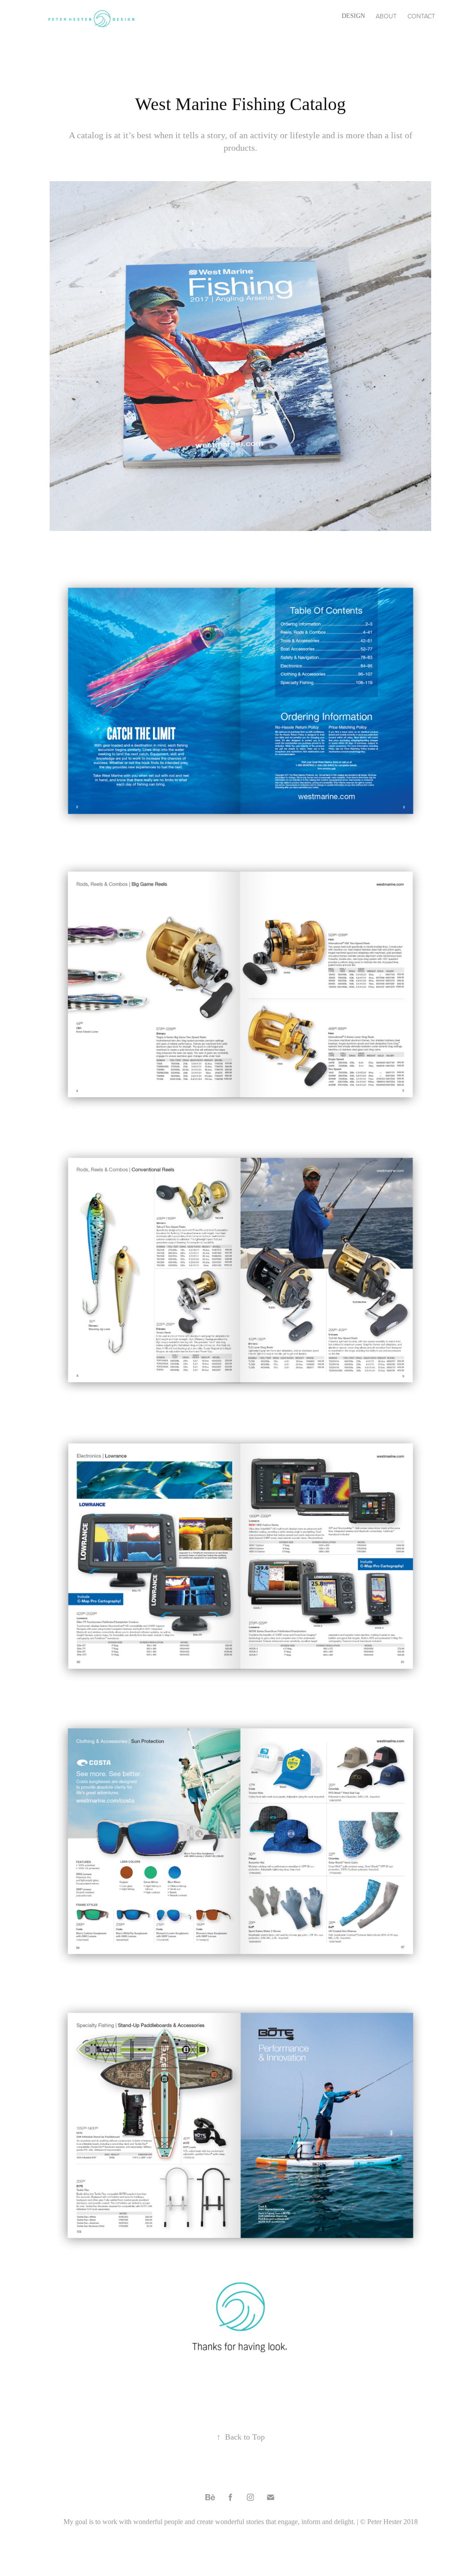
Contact (421, 16)
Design (353, 16)
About (386, 16)
